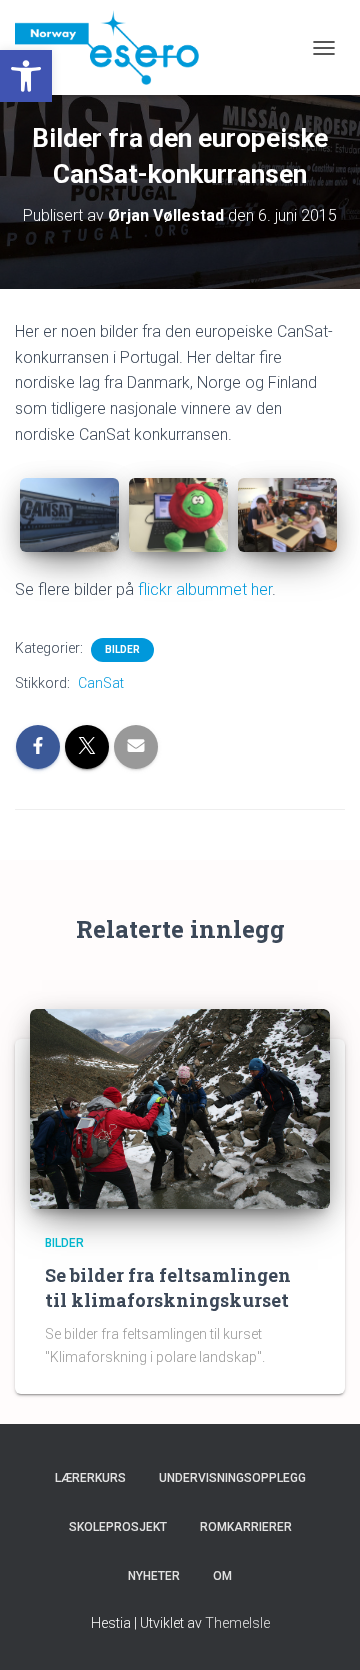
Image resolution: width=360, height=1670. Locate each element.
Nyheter (154, 1576)
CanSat (101, 683)
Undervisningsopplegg (232, 1478)
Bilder (122, 649)
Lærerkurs (90, 1478)
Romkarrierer (246, 1527)
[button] (26, 76)
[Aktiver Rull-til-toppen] (320, 1630)
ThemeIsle (237, 1623)
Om (222, 1576)
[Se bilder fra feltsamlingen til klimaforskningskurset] (180, 1107)
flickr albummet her (205, 589)
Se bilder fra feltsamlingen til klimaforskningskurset (168, 1287)
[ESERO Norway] (114, 47)
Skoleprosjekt (118, 1527)
